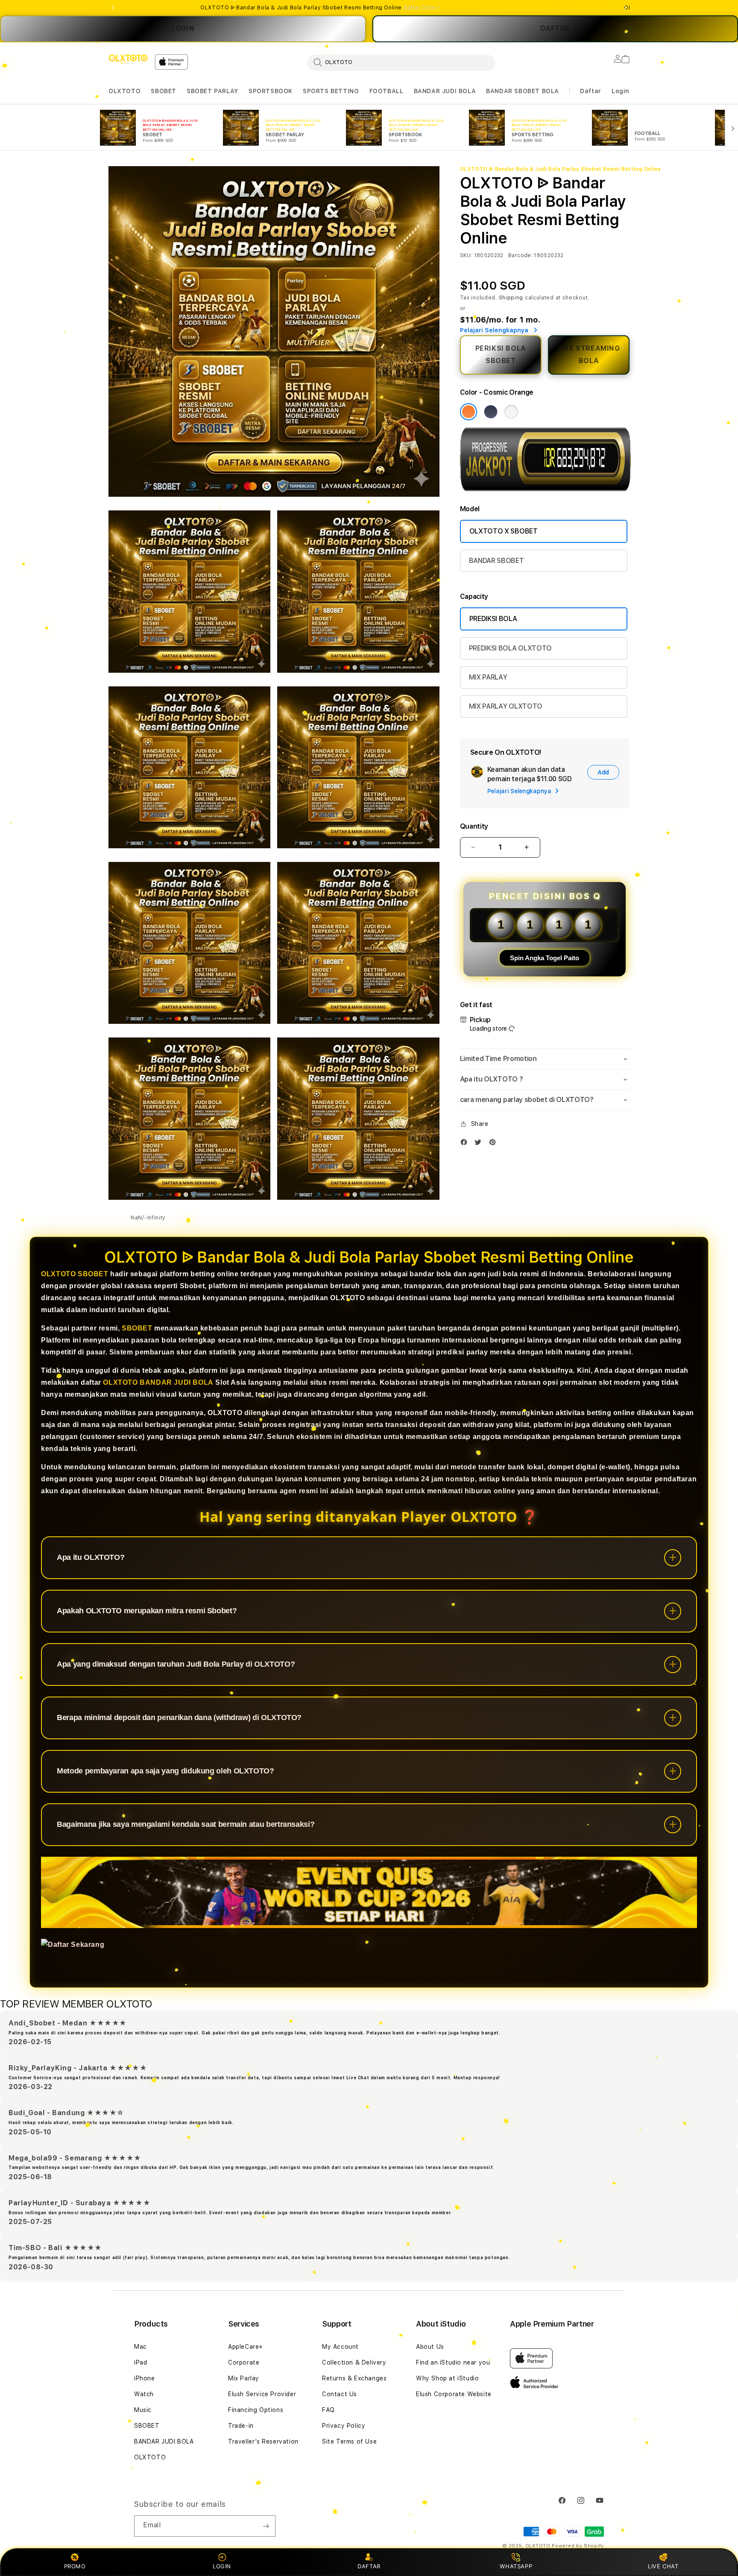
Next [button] (625, 8)
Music (143, 2410)
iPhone (145, 2378)
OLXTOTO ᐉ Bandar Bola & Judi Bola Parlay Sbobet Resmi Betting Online (320, 8)
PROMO (75, 2566)
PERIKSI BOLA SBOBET (501, 355)
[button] (124, 91)
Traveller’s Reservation (263, 2441)
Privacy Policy (344, 2426)
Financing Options (256, 2410)
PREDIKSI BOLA (493, 619)
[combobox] (401, 62)
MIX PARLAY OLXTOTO (506, 706)
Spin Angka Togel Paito (545, 958)
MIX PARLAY (488, 677)
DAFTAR (369, 2566)
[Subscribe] (266, 2526)
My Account (340, 2347)
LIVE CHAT (663, 2566)
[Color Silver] (511, 412)
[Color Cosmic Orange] (469, 412)
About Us (430, 2347)
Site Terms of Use (349, 2441)
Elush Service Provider (262, 2394)
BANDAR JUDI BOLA (445, 91)
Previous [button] (113, 8)
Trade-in (241, 2426)
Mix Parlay (244, 2378)
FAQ (328, 2410)
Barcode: (520, 255)
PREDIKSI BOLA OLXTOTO (510, 648)
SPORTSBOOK (271, 91)
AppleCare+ (246, 2347)
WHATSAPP (516, 2566)
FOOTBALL (387, 91)
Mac (141, 2347)
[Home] (128, 59)
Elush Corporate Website (454, 2394)
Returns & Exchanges (354, 2378)
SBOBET (164, 91)
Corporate (244, 2362)
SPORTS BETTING (331, 91)
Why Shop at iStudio (447, 2378)
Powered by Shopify (578, 2546)
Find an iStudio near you (453, 2362)
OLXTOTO (124, 91)
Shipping (511, 298)
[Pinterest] (495, 1144)
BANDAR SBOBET (496, 561)
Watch (144, 2394)
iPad (141, 2362)
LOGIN (183, 28)
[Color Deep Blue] (491, 412)
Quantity (474, 826)
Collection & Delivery (354, 2362)
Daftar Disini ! (422, 8)
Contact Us (340, 2394)
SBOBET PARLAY (212, 91)
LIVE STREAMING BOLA (589, 355)
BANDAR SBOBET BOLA (523, 91)
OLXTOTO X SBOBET (504, 531)
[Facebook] (466, 1144)
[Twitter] (480, 1144)
